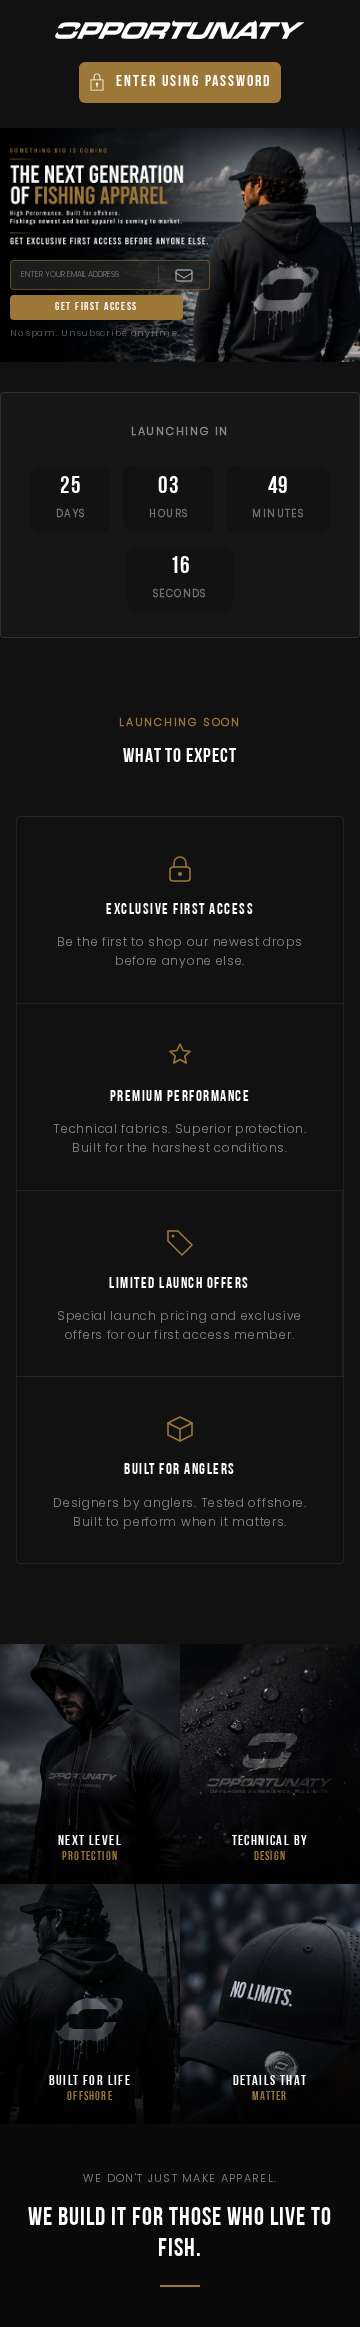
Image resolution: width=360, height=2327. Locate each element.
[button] (180, 82)
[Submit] (183, 275)
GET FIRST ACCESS (96, 307)
